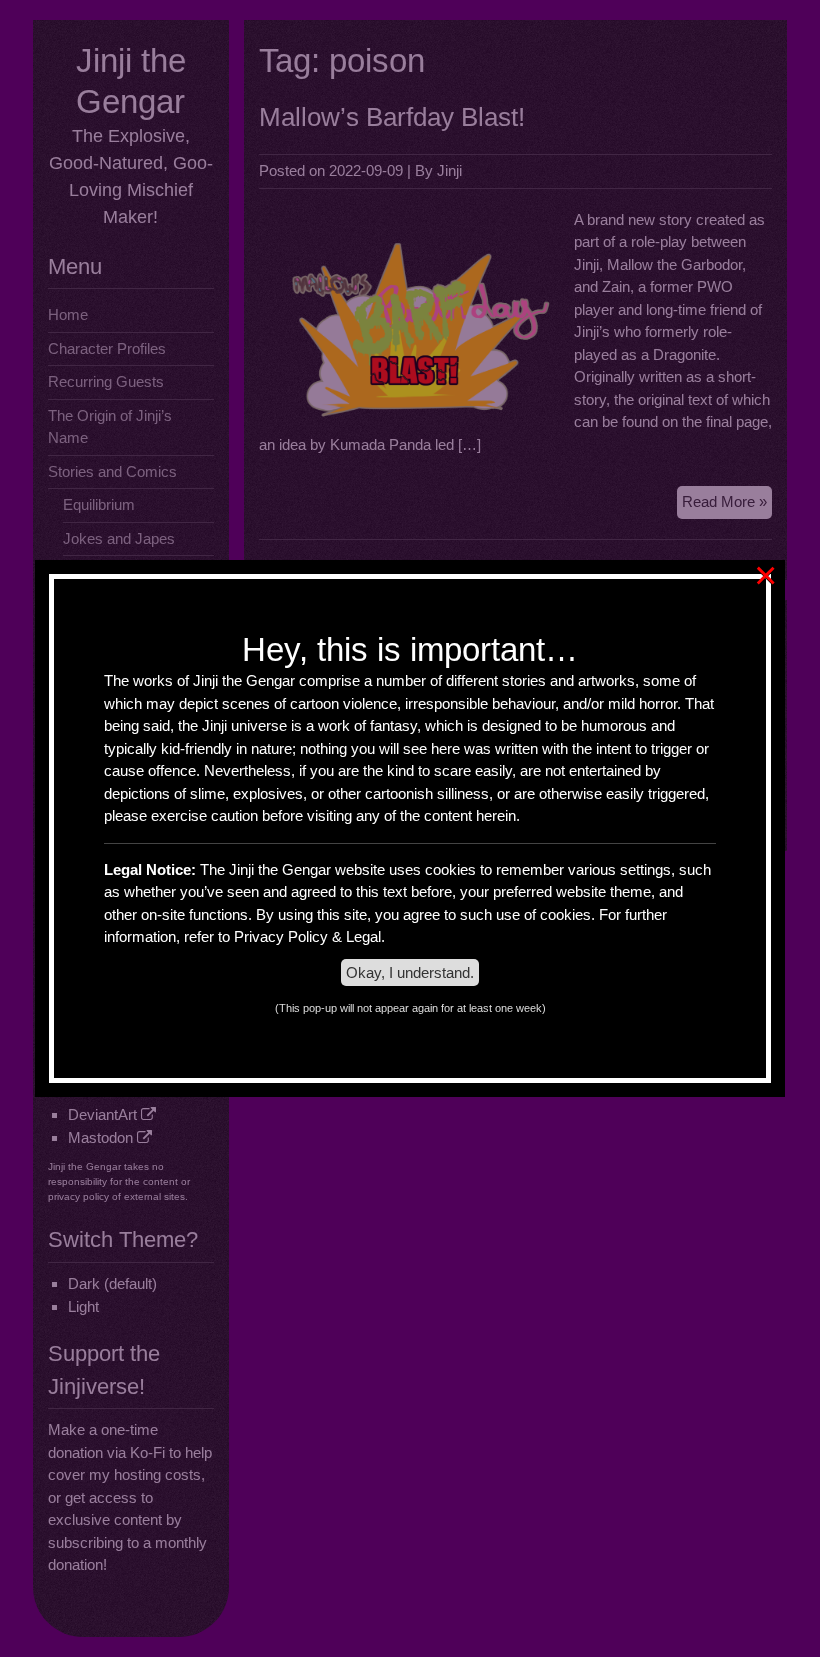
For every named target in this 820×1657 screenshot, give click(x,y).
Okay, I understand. (410, 972)
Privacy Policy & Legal (307, 936)
